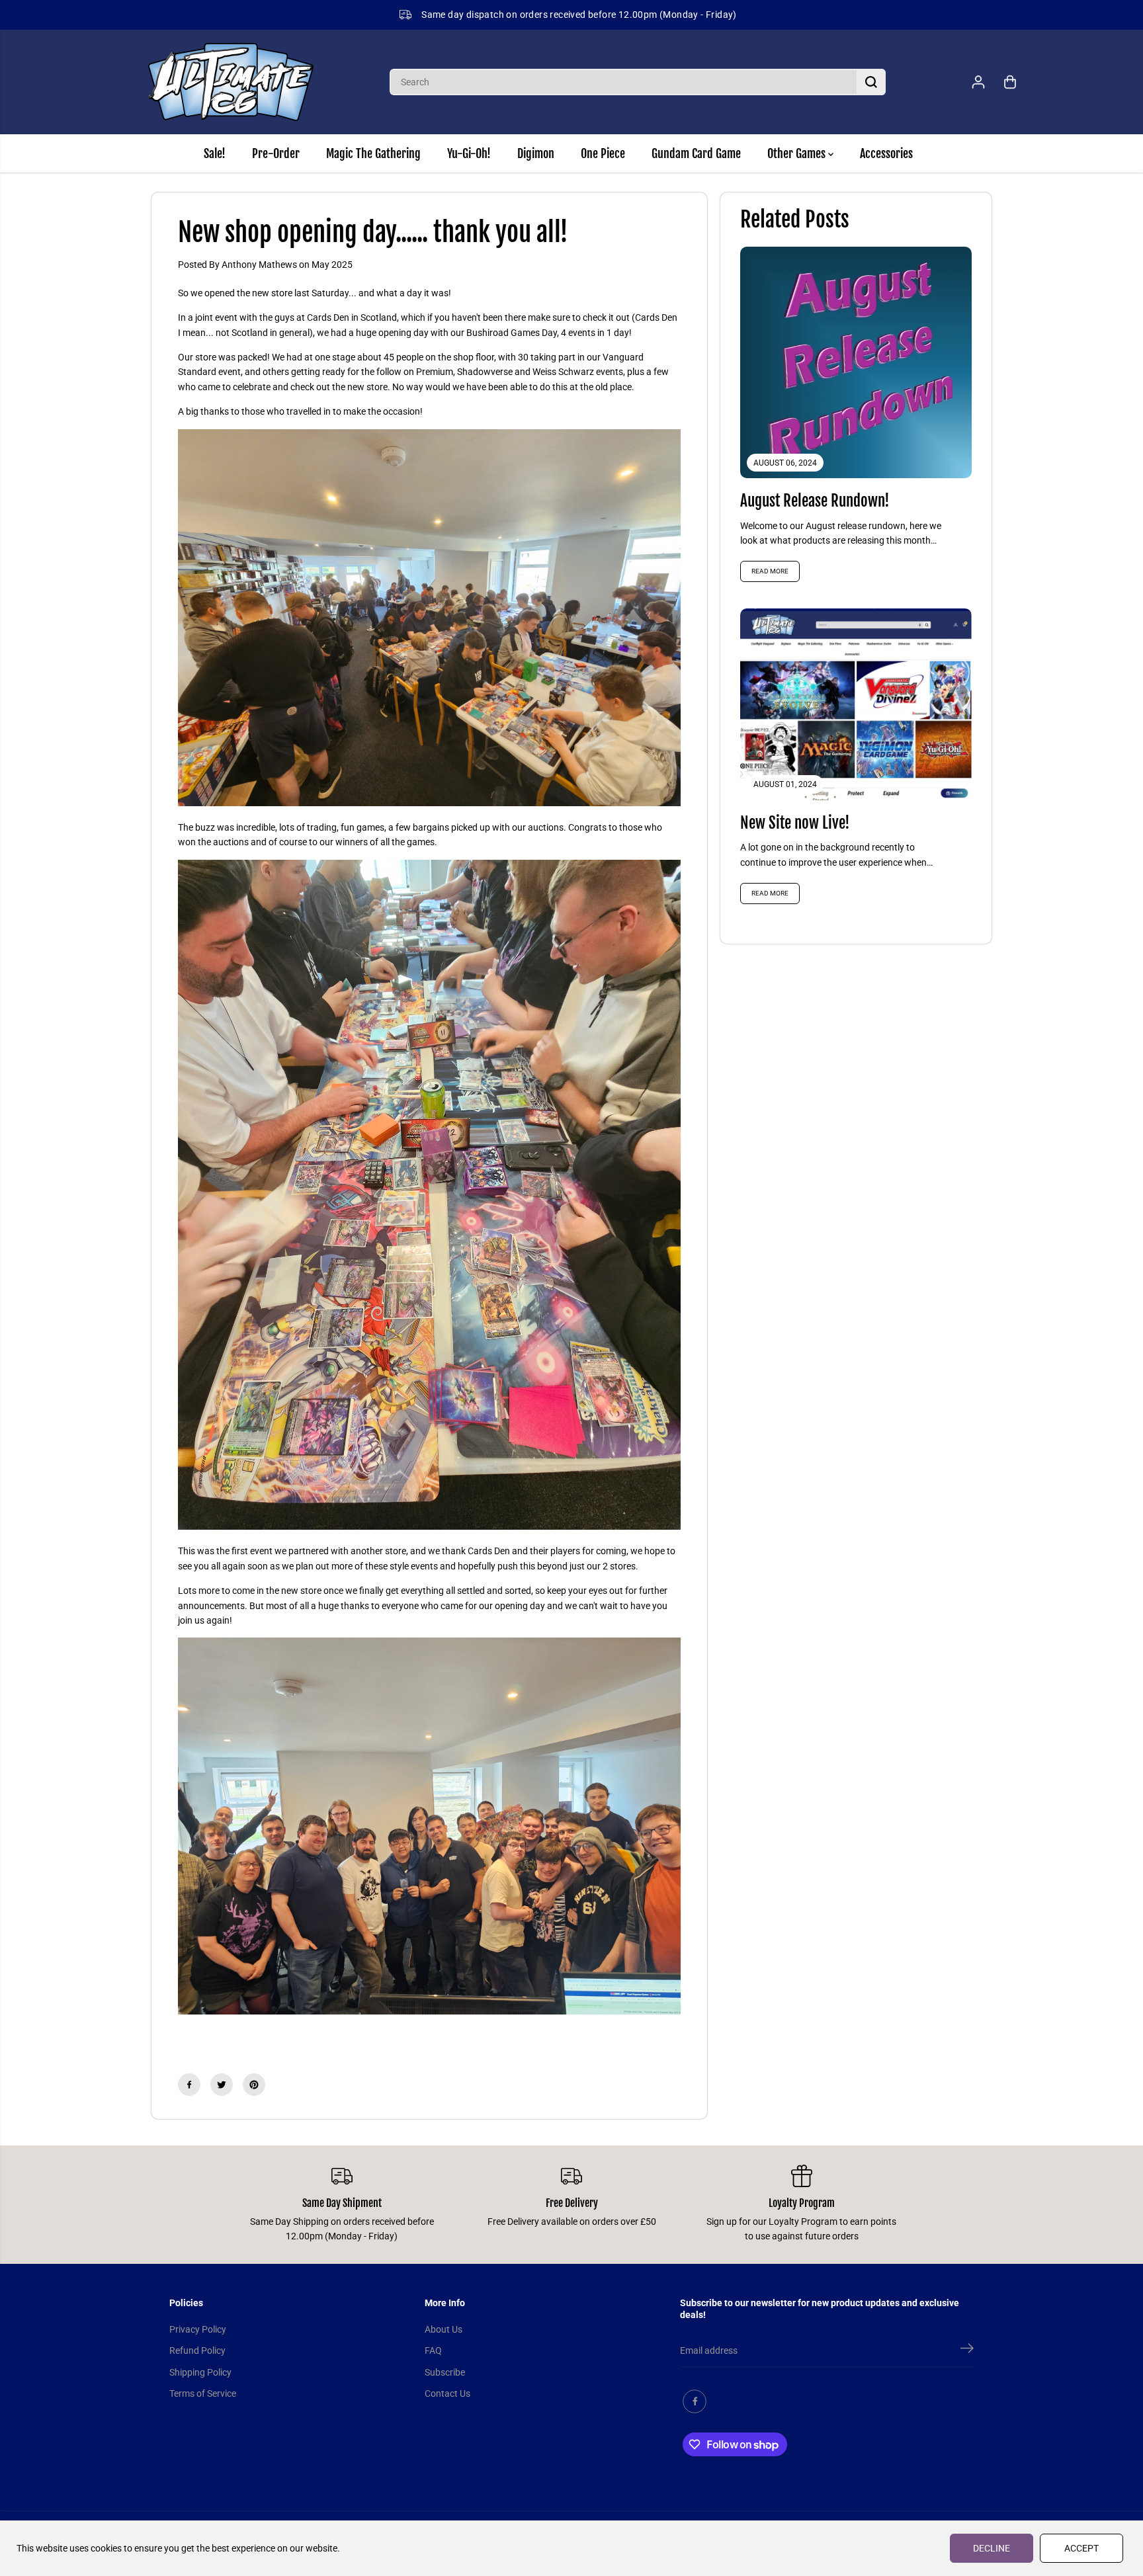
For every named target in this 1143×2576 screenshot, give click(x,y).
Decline (992, 2548)
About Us (444, 2329)
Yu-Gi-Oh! (469, 153)
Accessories (886, 153)
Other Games (798, 153)
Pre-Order (276, 153)
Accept (1081, 2548)
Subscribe (445, 2372)
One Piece (603, 153)
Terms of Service (203, 2393)
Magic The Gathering (373, 153)
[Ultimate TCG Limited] (231, 82)
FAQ (433, 2350)
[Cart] (1010, 82)
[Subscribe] (967, 2350)
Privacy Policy (198, 2329)
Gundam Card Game (696, 153)
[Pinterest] (254, 2085)
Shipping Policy (200, 2372)
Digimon (536, 153)
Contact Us (447, 2393)
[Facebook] (189, 2085)
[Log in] (978, 82)
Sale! (215, 153)
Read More (770, 571)
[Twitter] (222, 2085)
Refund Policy (197, 2350)
